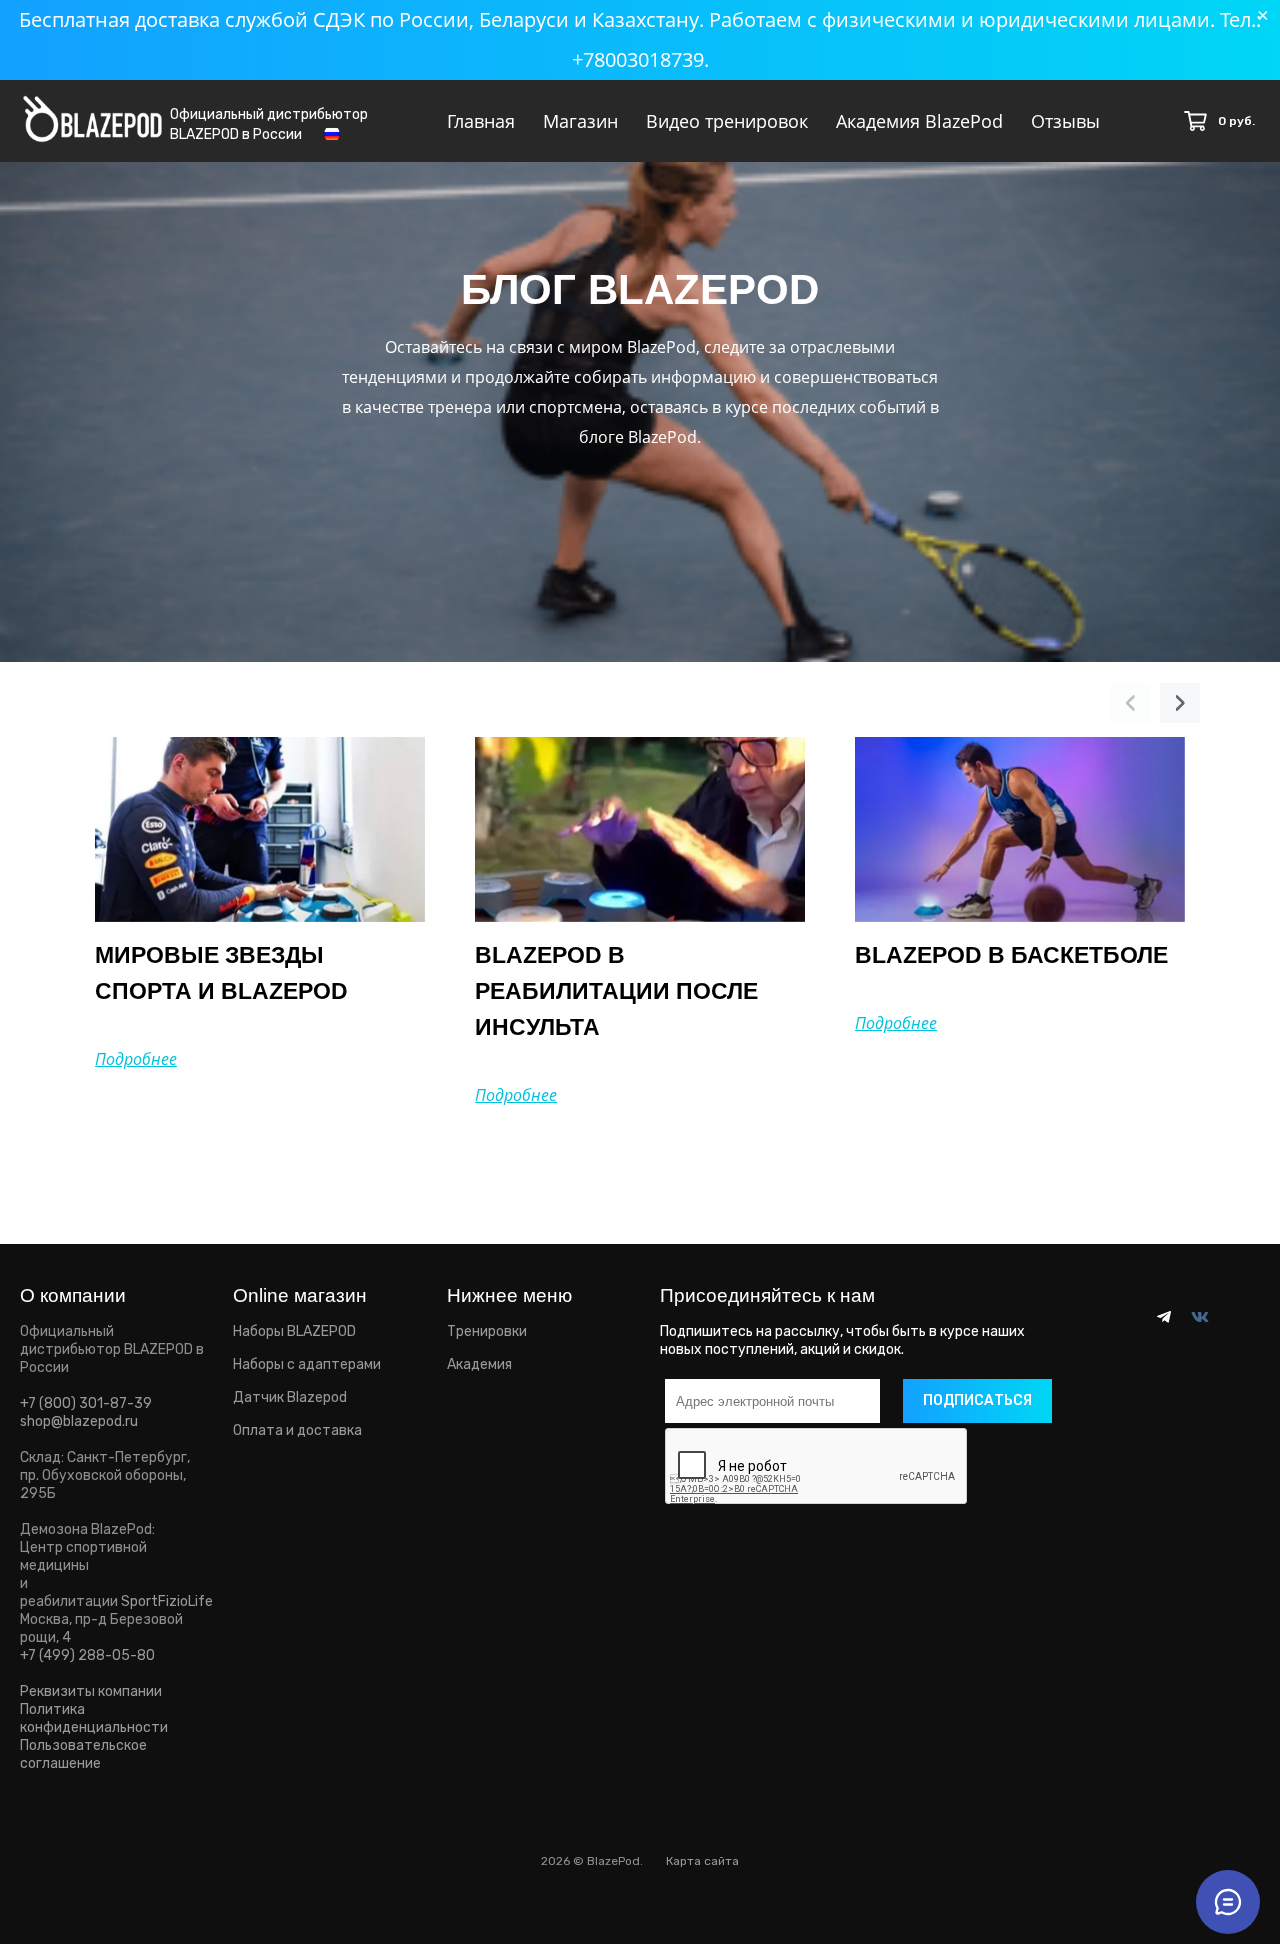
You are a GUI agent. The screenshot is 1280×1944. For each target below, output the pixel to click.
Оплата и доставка (297, 1430)
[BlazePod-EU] (92, 112)
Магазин (580, 121)
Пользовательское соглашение (83, 1754)
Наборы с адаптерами (307, 1364)
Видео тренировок (727, 121)
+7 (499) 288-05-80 (87, 1655)
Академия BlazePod (919, 121)
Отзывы (1065, 121)
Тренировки (487, 1331)
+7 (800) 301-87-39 (86, 1403)
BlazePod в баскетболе (1011, 955)
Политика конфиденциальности (94, 1718)
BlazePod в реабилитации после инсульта (616, 991)
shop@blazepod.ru (79, 1421)
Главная (481, 121)
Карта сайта (702, 1861)
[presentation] (1130, 703)
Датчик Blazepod (290, 1397)
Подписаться (977, 1400)
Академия (479, 1364)
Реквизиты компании (91, 1691)
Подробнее (136, 1059)
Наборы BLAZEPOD (294, 1331)
